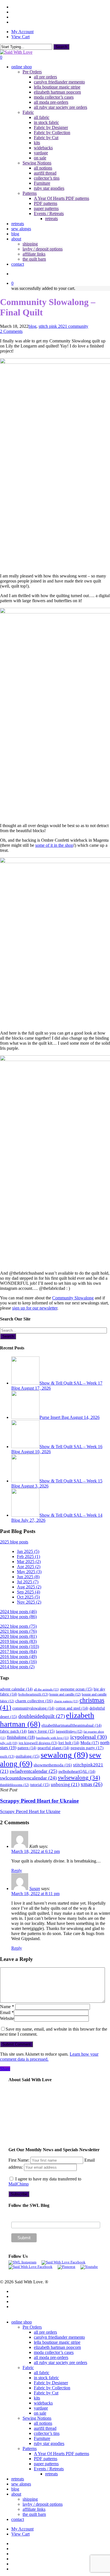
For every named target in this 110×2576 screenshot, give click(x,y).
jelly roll (9, 1743)
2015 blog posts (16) (18, 1662)
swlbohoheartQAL (77, 1772)
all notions (43, 2423)
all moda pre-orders (51, 2357)
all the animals (46, 1689)
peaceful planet (53, 1748)
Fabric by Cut (46, 2393)
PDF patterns (46, 2459)
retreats (51, 2474)
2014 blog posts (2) (17, 1667)
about (16, 2494)
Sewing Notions (37, 2418)
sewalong (64, 1755)
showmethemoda (53, 1765)
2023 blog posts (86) (18, 1617)
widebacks (43, 2403)
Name (7, 2007)
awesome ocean (76, 1689)
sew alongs (21, 2484)
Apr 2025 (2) (29, 1567)
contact (18, 2519)
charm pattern (66, 1701)
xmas (92, 1784)
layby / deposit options (43, 2504)
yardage (41, 2408)
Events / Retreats (49, 2469)
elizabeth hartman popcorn (57, 2347)
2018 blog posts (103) (19, 1646)
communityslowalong (33, 1708)
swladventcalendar (33, 1771)
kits (37, 2398)
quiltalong (27, 1756)
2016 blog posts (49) (18, 1657)
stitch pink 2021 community (63, 326)
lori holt (69, 1743)
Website (7, 2018)
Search (61, 47)
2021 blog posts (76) (18, 1631)
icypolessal (89, 1737)
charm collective (34, 1701)
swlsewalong (79, 1778)
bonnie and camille (65, 1694)
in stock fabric (46, 2378)
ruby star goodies (49, 2443)
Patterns (30, 2449)
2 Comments (11, 331)
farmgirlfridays (69, 1731)
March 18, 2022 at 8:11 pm (35, 1894)
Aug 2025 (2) (29, 1587)
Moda (90, 1743)
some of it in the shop (54, 845)
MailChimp (19, 2184)
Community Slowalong (73, 1298)
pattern (27, 1748)
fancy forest (41, 1731)
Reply (17, 1871)
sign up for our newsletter (35, 1308)
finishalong (21, 1737)
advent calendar (16, 1689)
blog (32, 326)
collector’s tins (47, 2433)
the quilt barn (34, 2514)
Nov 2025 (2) (29, 1602)
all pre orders (45, 2332)
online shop (22, 2322)
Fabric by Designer (51, 2383)
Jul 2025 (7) (28, 1582)
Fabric (28, 2368)
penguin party (87, 1748)
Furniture (42, 2438)
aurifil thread (45, 2428)
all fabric (42, 2373)
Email (7, 2012)
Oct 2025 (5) (28, 1597)
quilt (7, 1756)
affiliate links (34, 2509)
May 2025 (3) (29, 1572)
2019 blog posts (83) (18, 1641)
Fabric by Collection (52, 2388)
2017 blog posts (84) (18, 1652)
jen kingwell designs (38, 1743)
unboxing (65, 1784)
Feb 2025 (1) (28, 1556)
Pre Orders (32, 2327)
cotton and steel (72, 1708)
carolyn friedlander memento (59, 2337)
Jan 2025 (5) (28, 1551)
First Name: (19, 2160)
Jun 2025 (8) (28, 1577)
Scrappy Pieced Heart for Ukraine (30, 1811)
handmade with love (53, 1738)
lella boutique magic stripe (57, 2342)
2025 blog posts (14, 1542)
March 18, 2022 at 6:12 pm (36, 1851)
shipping (30, 2499)
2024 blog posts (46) (18, 1612)
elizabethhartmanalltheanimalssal (71, 1725)
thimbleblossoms (15, 1785)
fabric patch (13, 1731)
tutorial (40, 1785)
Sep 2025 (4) (28, 1592)
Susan (35, 1888)
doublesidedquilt (42, 1716)
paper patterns (46, 2464)
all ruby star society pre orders (60, 2362)
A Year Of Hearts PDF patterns (61, 2454)
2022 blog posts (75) (18, 1626)
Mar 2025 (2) (29, 1562)
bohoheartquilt (33, 1694)
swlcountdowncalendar (28, 1778)
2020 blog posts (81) (18, 1636)
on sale (40, 2413)
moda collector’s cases (54, 2352)
